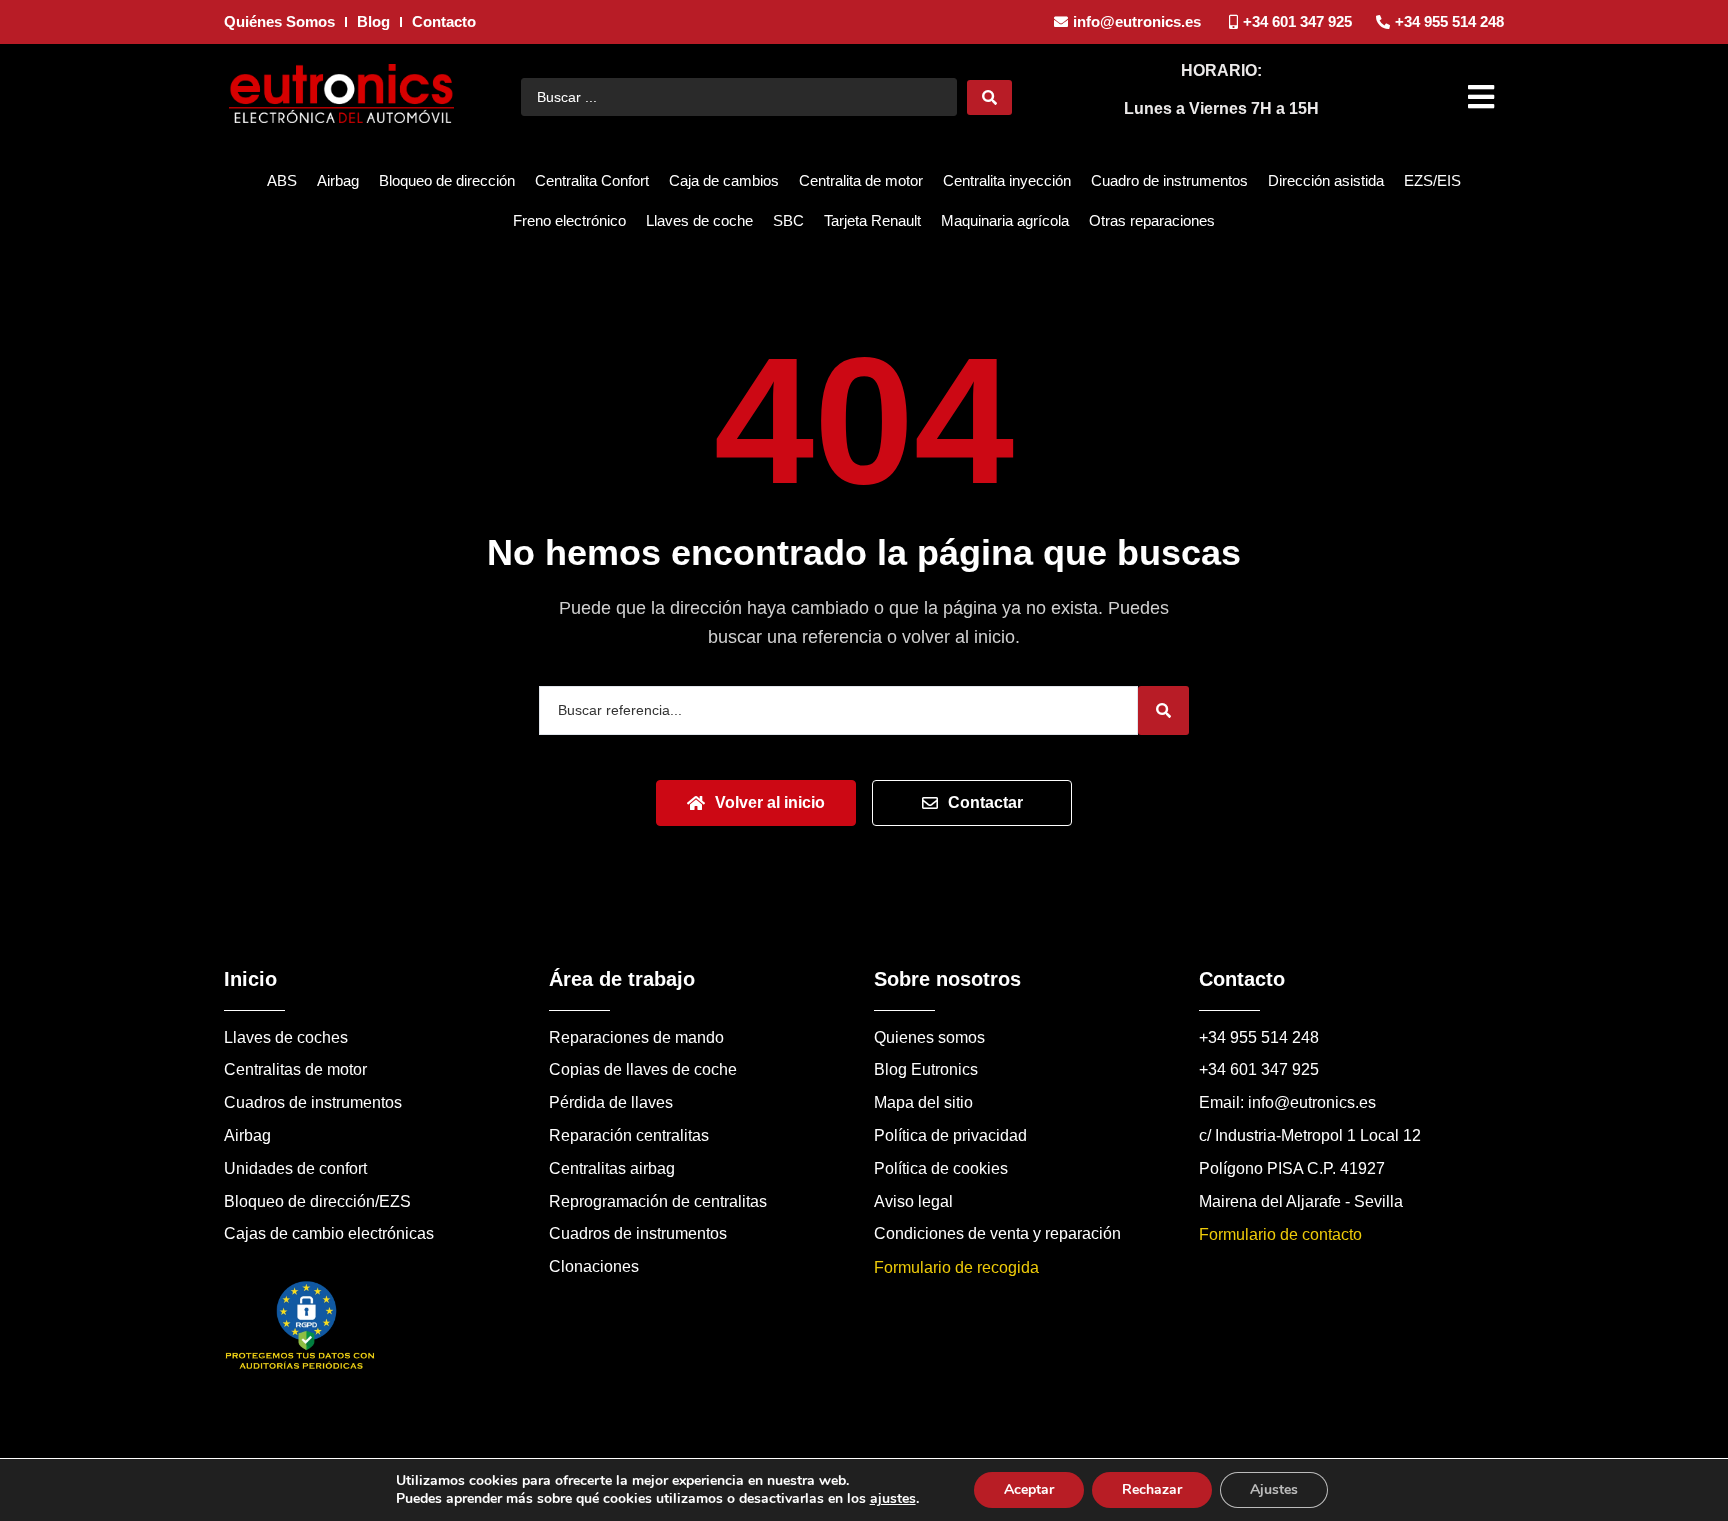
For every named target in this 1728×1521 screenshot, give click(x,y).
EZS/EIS (1432, 180)
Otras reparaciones (1152, 220)
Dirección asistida (1326, 180)
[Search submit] (989, 97)
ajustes (893, 1499)
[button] (1483, 97)
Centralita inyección (1007, 180)
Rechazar (1152, 1489)
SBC (788, 220)
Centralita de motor (861, 180)
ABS (282, 180)
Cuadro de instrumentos (1169, 180)
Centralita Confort (592, 180)
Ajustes (1274, 1489)
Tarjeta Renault (872, 220)
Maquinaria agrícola (1005, 220)
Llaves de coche (699, 220)
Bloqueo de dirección (447, 180)
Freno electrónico (569, 220)
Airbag (338, 180)
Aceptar (1029, 1489)
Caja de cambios (724, 180)
